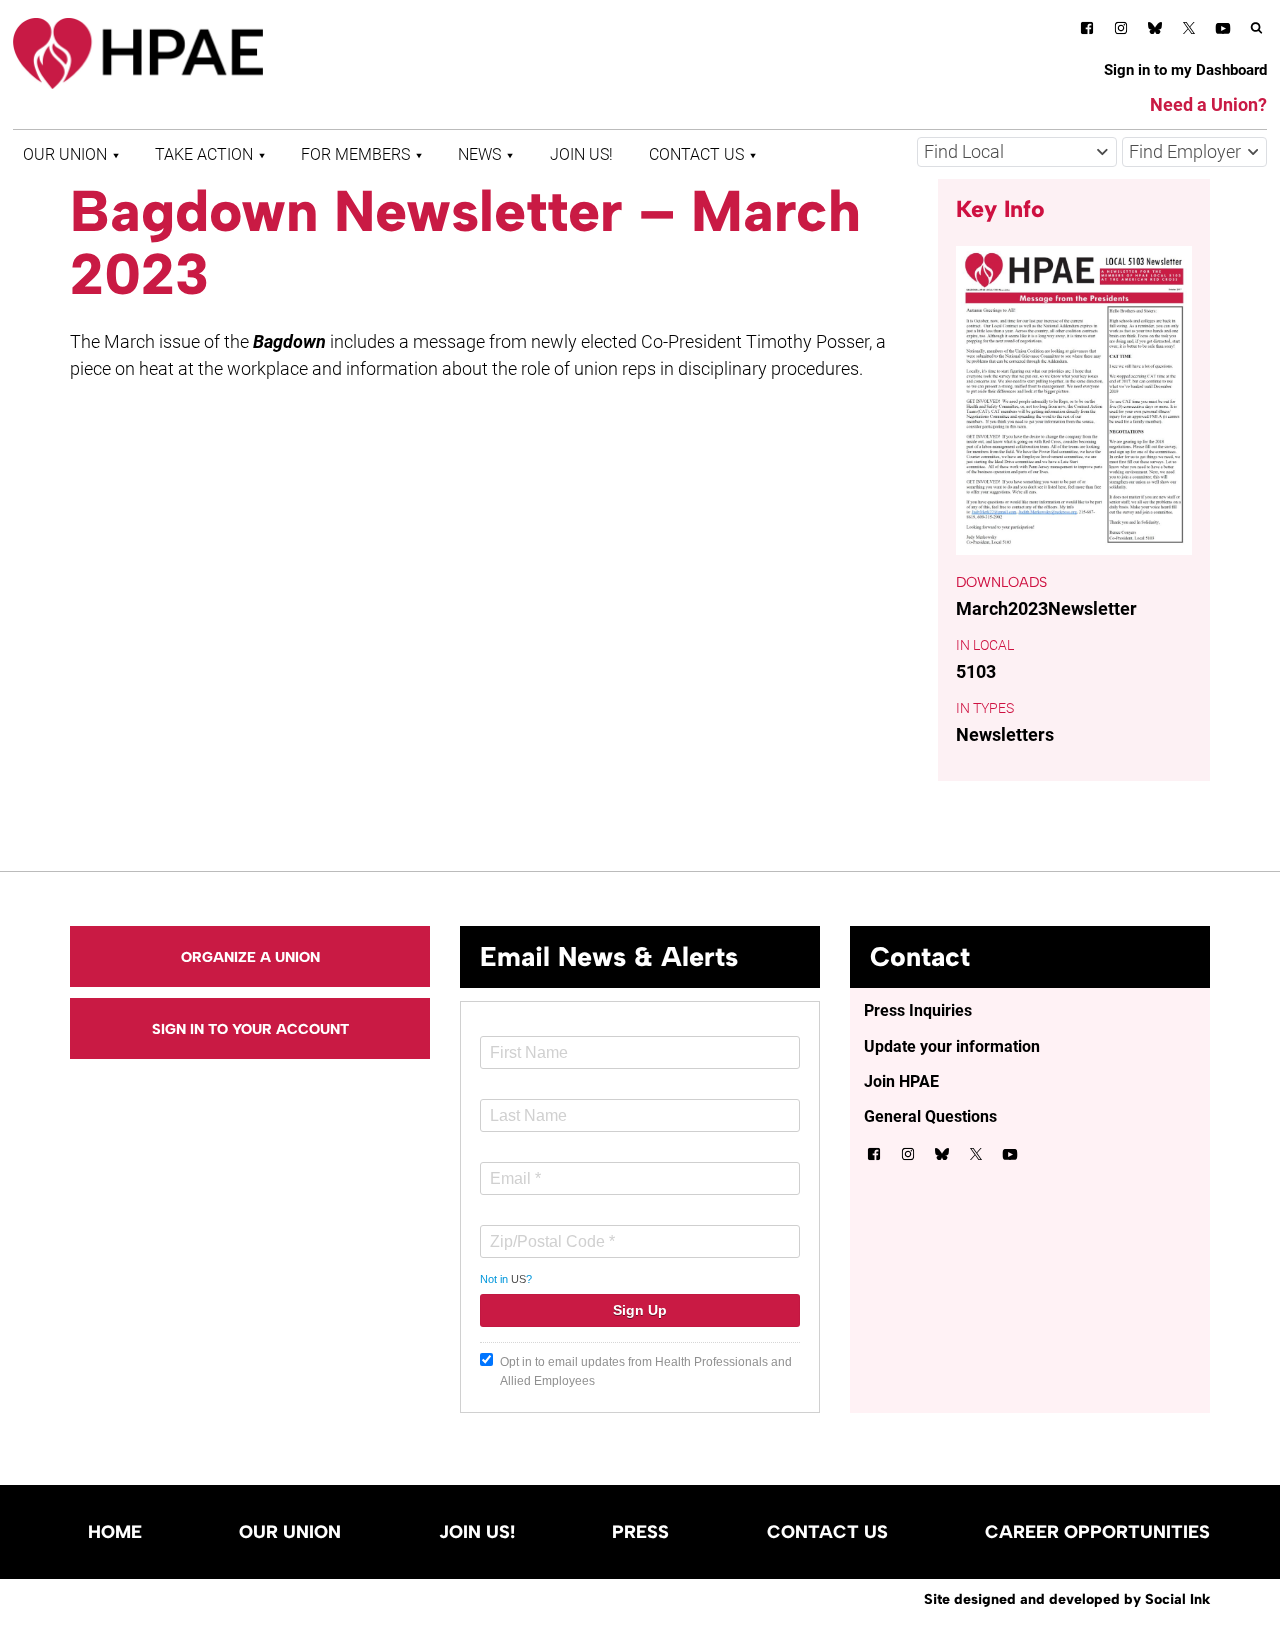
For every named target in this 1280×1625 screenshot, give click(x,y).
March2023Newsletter (1046, 608)
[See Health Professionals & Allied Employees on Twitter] (1189, 31)
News (479, 154)
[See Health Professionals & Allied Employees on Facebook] (1087, 31)
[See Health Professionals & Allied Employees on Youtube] (1223, 31)
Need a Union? (1208, 104)
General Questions (930, 1116)
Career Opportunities (1097, 1532)
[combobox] (1017, 152)
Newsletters (1005, 734)
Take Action (204, 154)
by (1067, 1599)
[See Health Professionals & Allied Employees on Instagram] (1121, 31)
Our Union (65, 154)
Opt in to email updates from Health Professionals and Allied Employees (646, 1371)
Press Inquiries (918, 1010)
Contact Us (696, 154)
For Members (355, 154)
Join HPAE (901, 1081)
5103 (976, 671)
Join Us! (581, 154)
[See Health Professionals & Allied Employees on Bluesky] (1155, 30)
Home (115, 1532)
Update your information (952, 1046)
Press (640, 1532)
